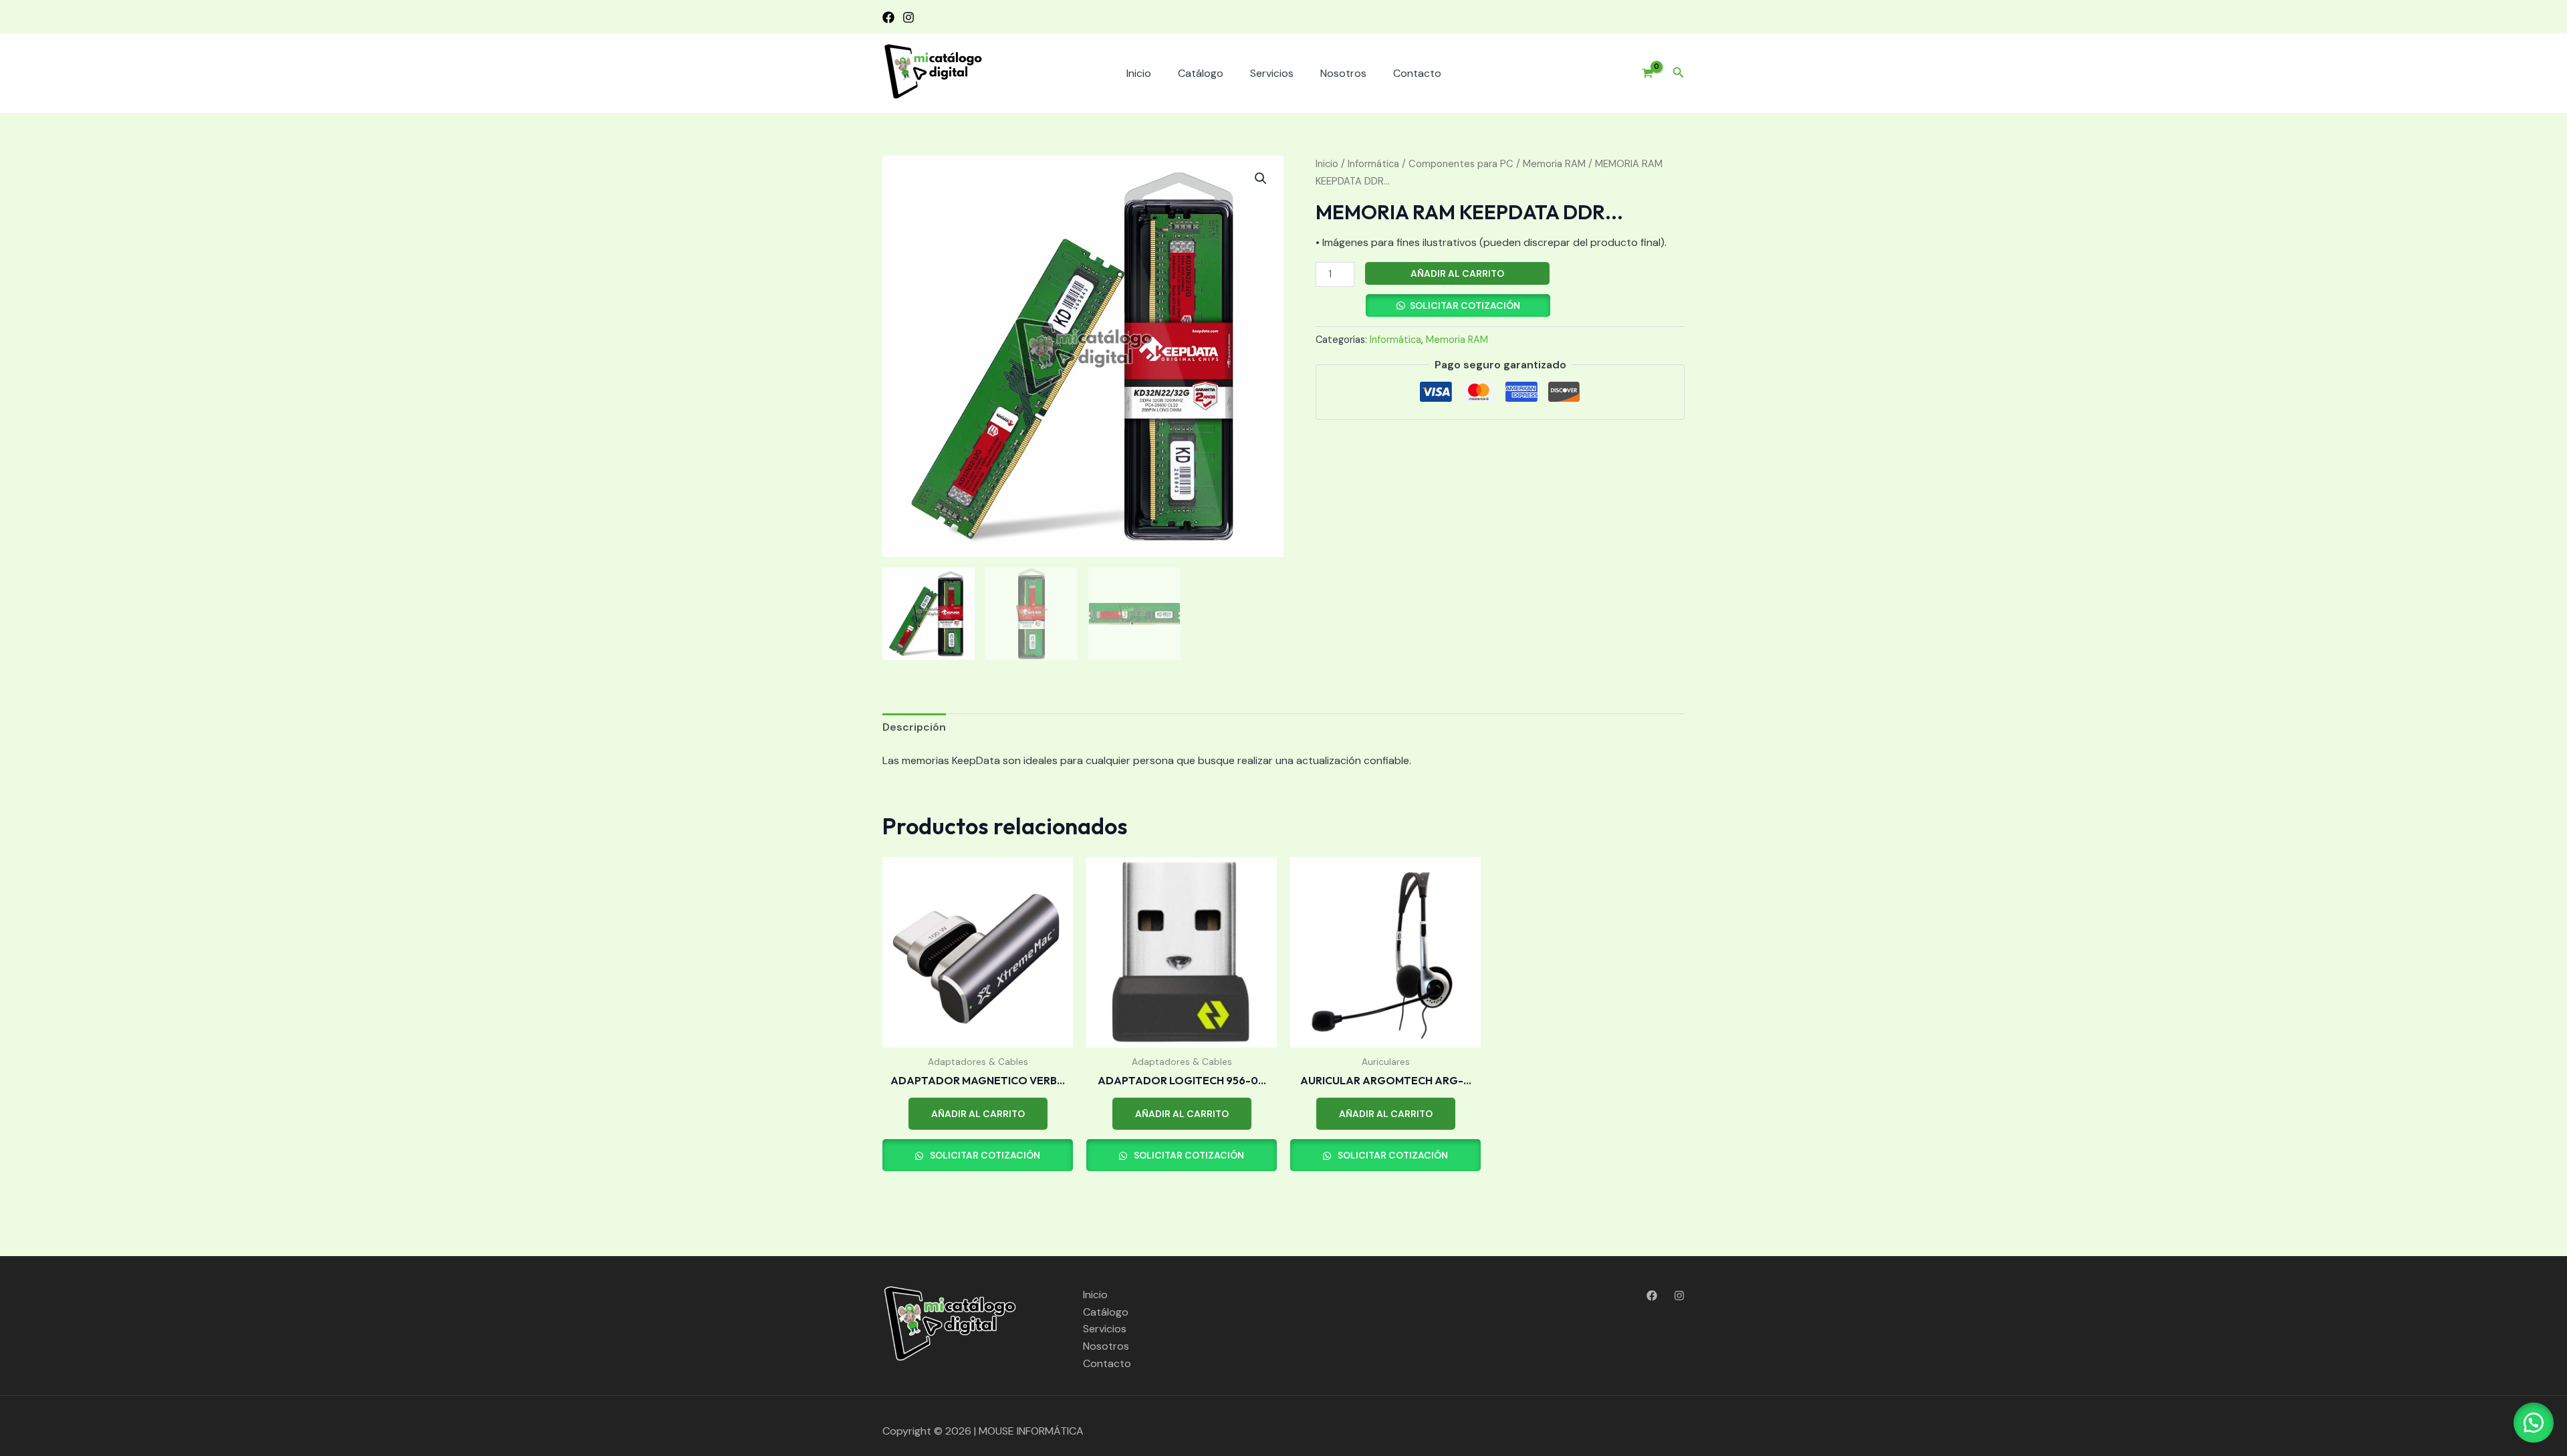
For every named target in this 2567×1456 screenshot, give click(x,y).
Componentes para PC (1461, 164)
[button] (1679, 73)
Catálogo (1201, 73)
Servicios (1272, 73)
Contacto (1417, 73)
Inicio (1139, 73)
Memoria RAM (1554, 164)
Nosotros (1343, 73)
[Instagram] (908, 17)
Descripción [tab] (914, 727)
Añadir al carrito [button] (978, 1114)
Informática (1373, 164)
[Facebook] (888, 17)
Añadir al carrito (1457, 273)
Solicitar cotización (1465, 306)
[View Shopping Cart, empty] (1642, 74)
